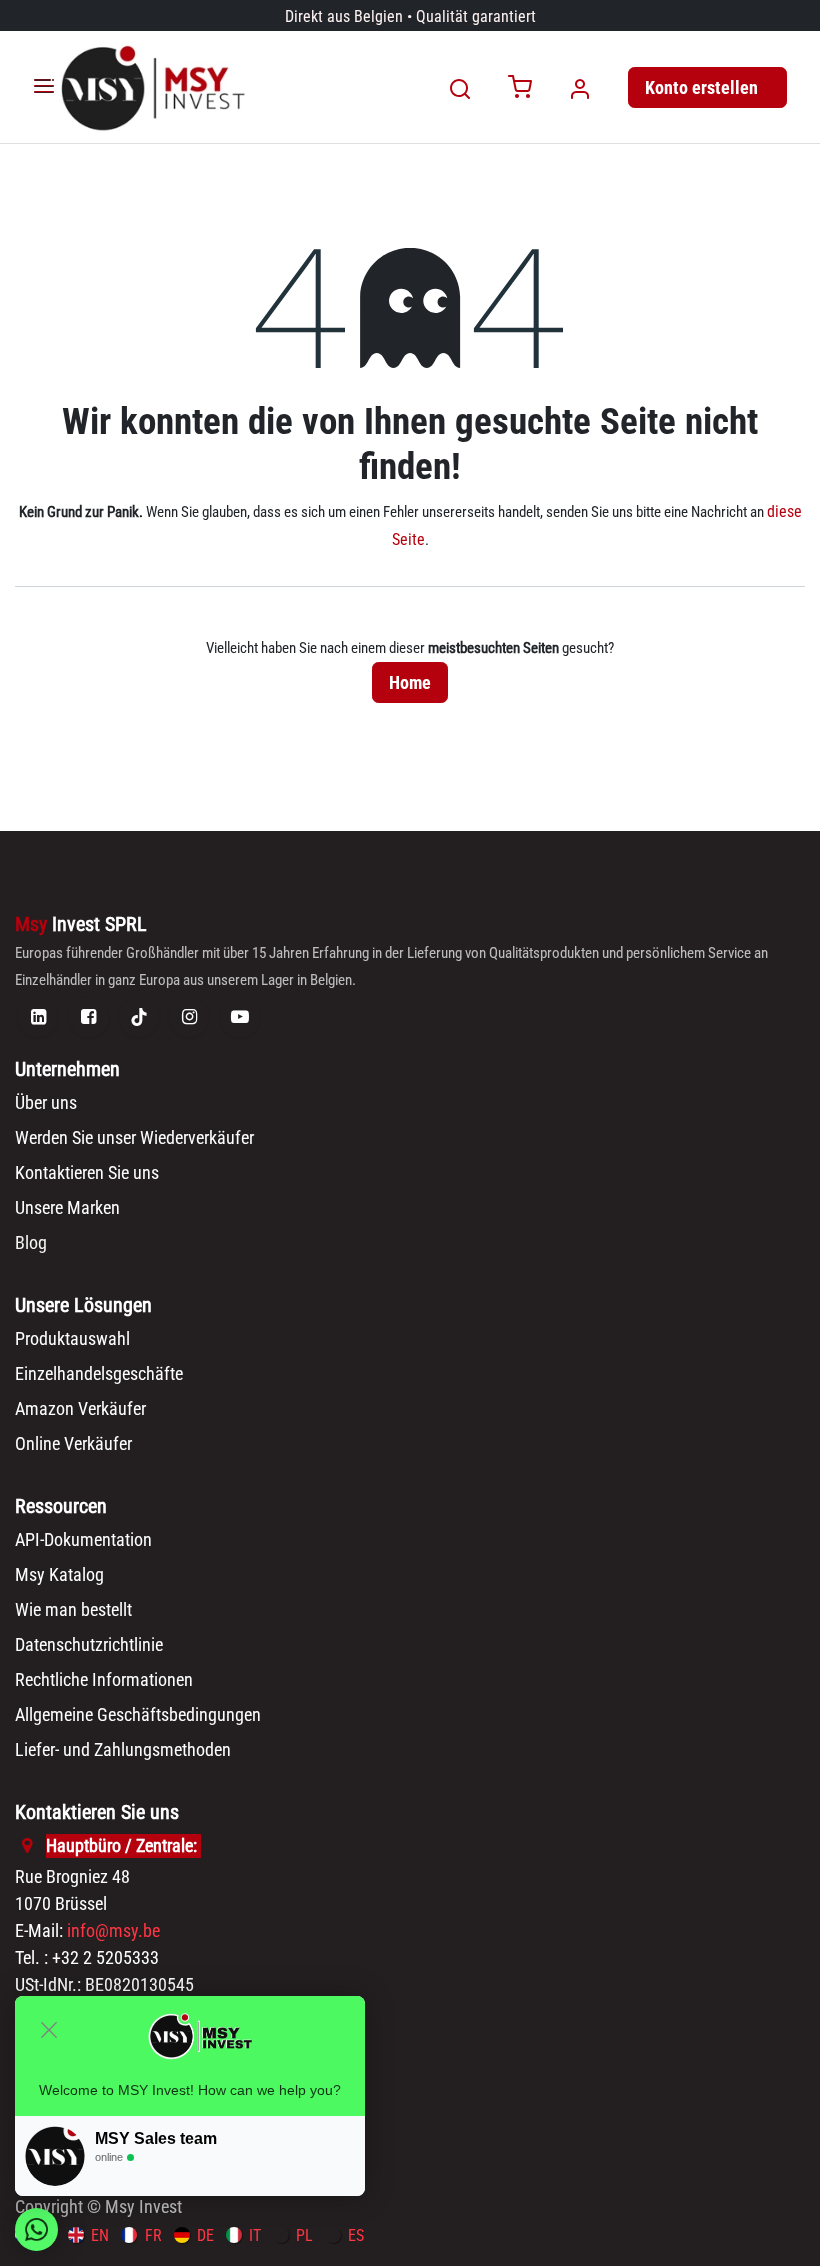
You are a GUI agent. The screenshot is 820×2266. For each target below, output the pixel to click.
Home (410, 682)
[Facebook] (89, 1017)
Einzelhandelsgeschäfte (99, 1373)
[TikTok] (139, 1017)
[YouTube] (240, 1017)
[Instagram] (189, 1017)
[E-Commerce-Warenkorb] (520, 88)
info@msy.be (113, 1930)
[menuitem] (88, 2235)
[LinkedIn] (38, 1017)
